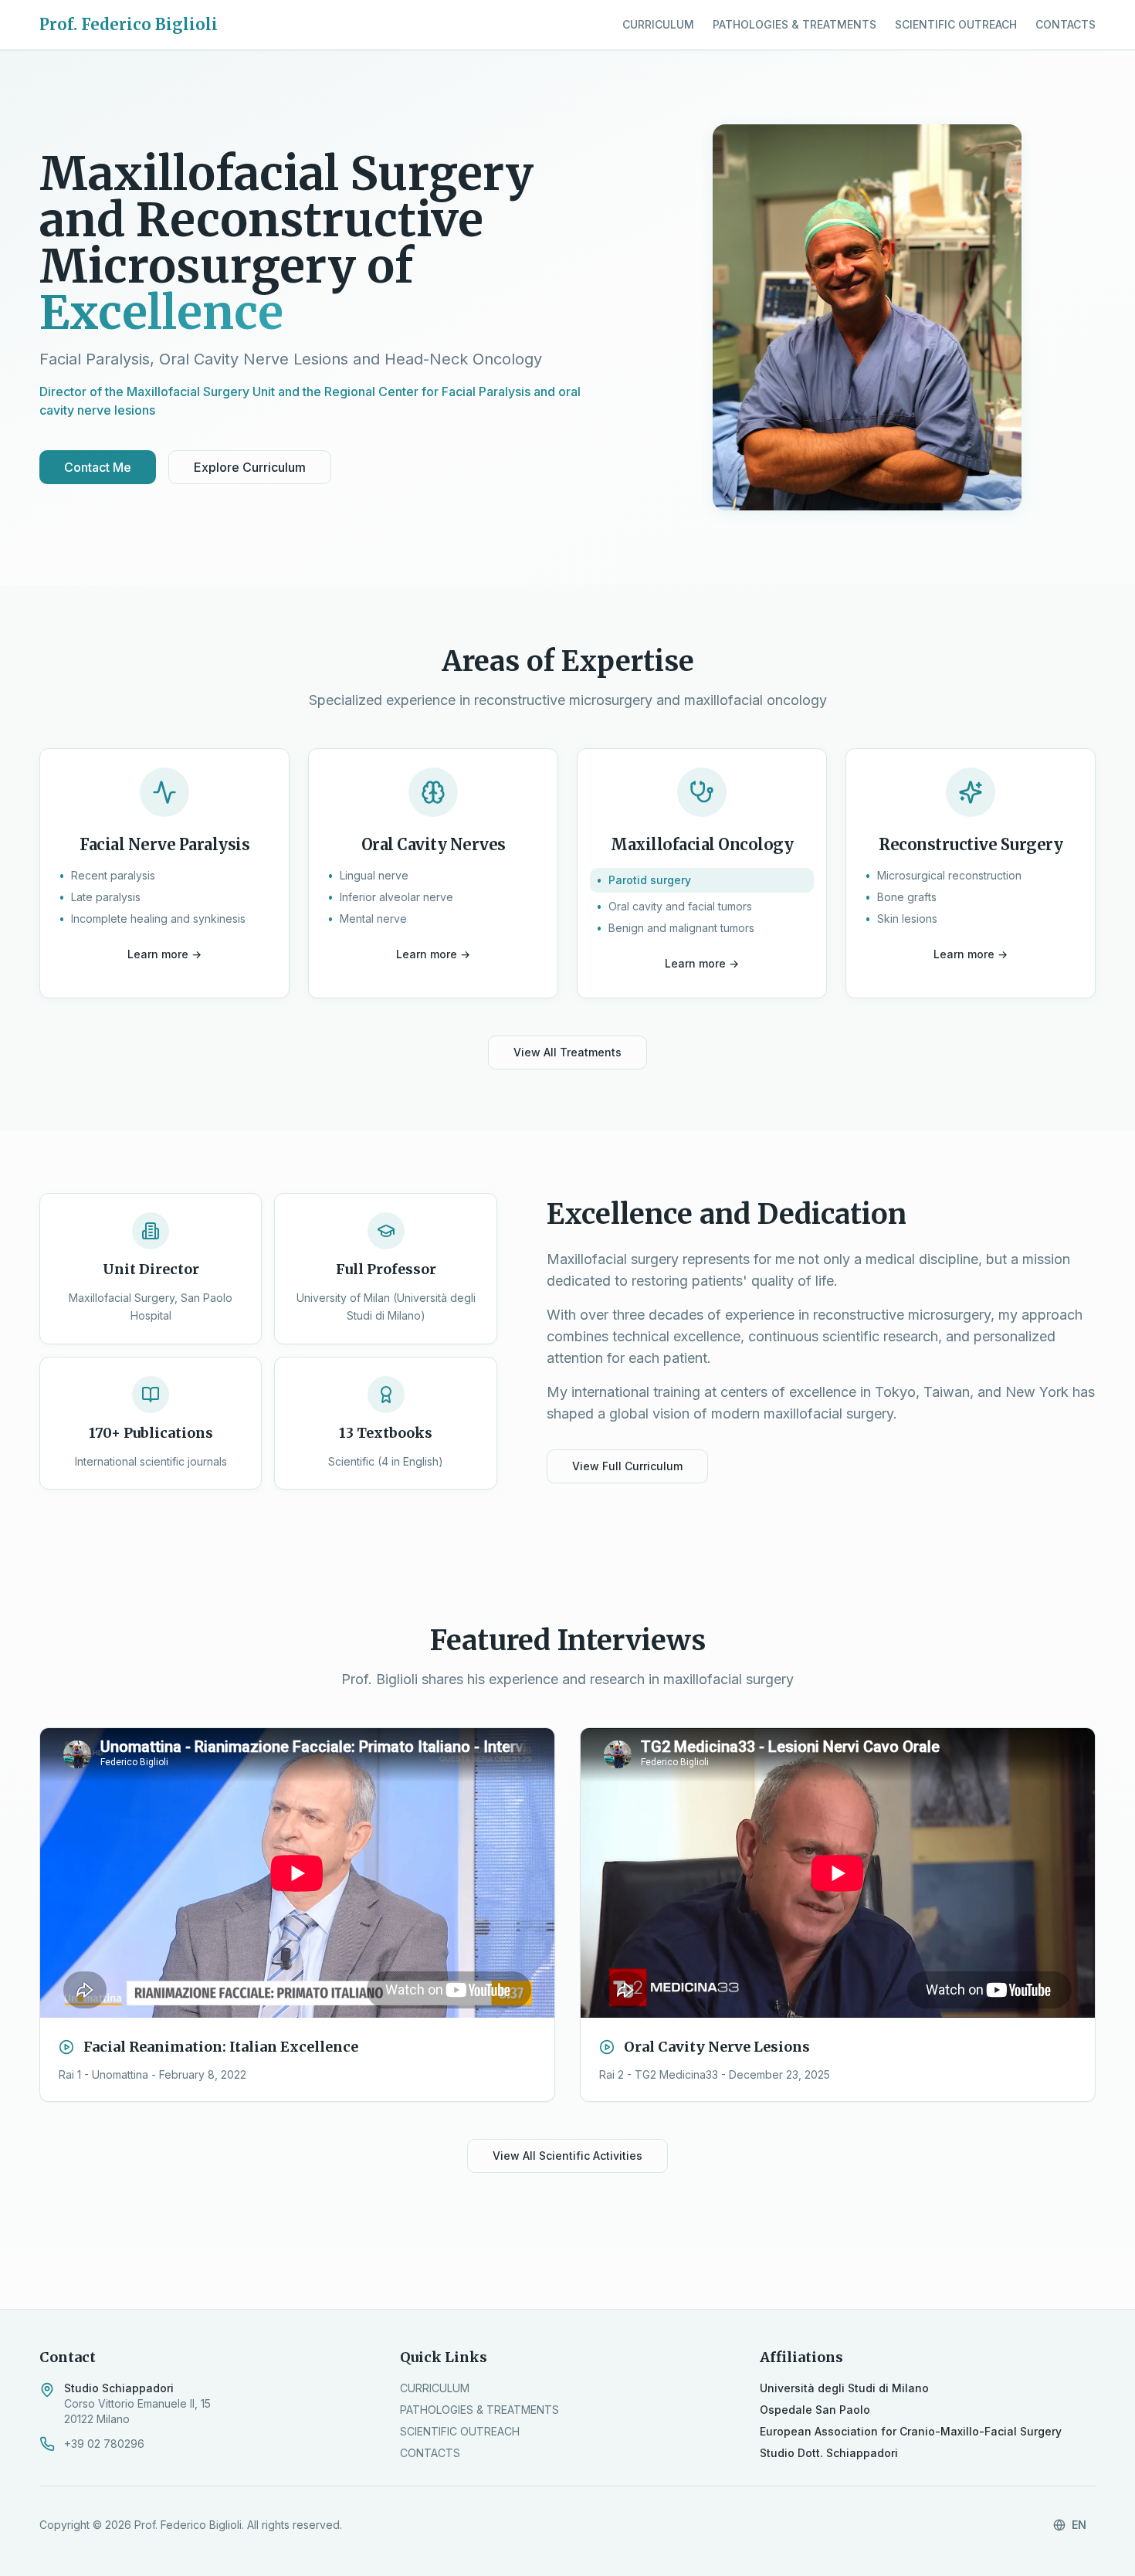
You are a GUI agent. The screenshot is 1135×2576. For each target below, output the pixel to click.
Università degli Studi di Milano (844, 2388)
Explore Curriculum (250, 467)
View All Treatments (567, 1052)
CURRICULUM (658, 24)
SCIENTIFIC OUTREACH (956, 24)
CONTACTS (1066, 24)
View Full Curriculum (627, 1466)
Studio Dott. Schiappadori (829, 2453)
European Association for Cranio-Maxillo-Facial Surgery (911, 2431)
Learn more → (164, 954)
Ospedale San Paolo (815, 2410)
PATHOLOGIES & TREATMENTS (794, 24)
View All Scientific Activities (567, 2156)
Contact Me (98, 467)
